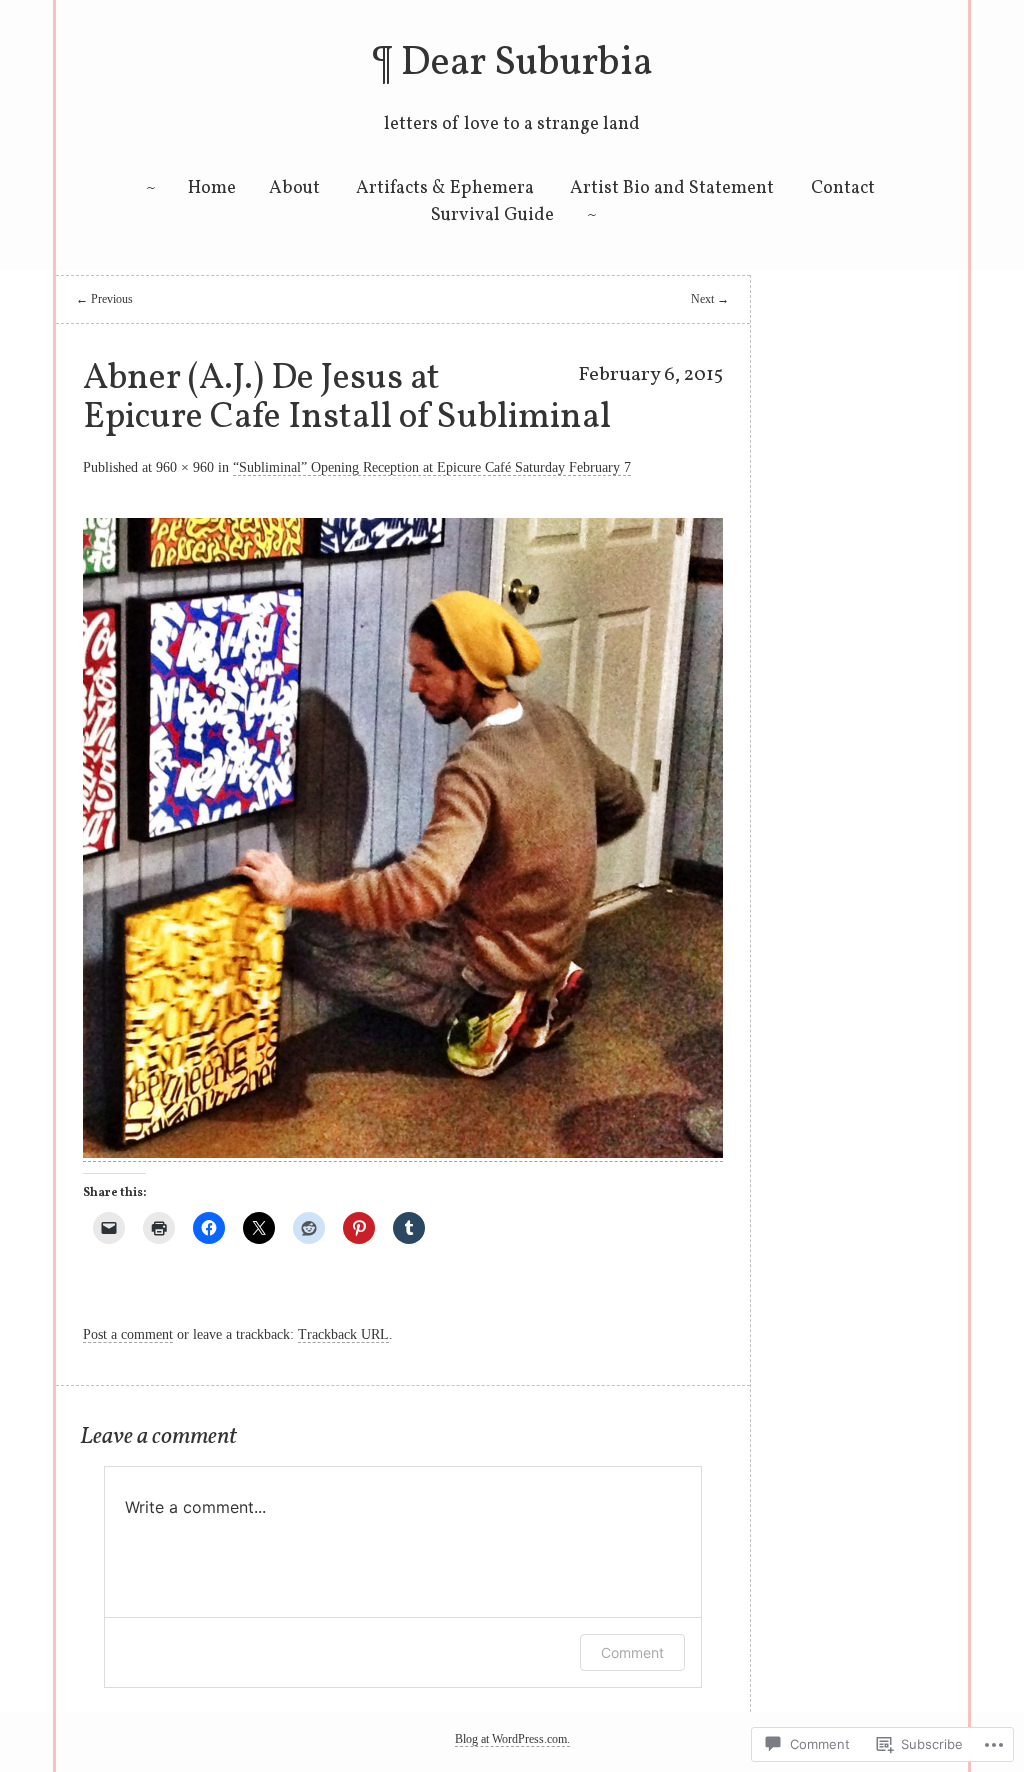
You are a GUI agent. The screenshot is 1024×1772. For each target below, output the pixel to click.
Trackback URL (343, 1334)
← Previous (104, 299)
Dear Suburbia (527, 64)
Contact (843, 188)
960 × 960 (185, 467)
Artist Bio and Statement (672, 188)
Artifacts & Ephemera (445, 188)
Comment (632, 1652)
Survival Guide (492, 215)
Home (212, 188)
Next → (710, 299)
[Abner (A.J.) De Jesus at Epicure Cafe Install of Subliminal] (403, 1153)
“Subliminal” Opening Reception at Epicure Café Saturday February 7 (432, 467)
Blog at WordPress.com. (512, 1739)
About (294, 188)
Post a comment (128, 1334)
